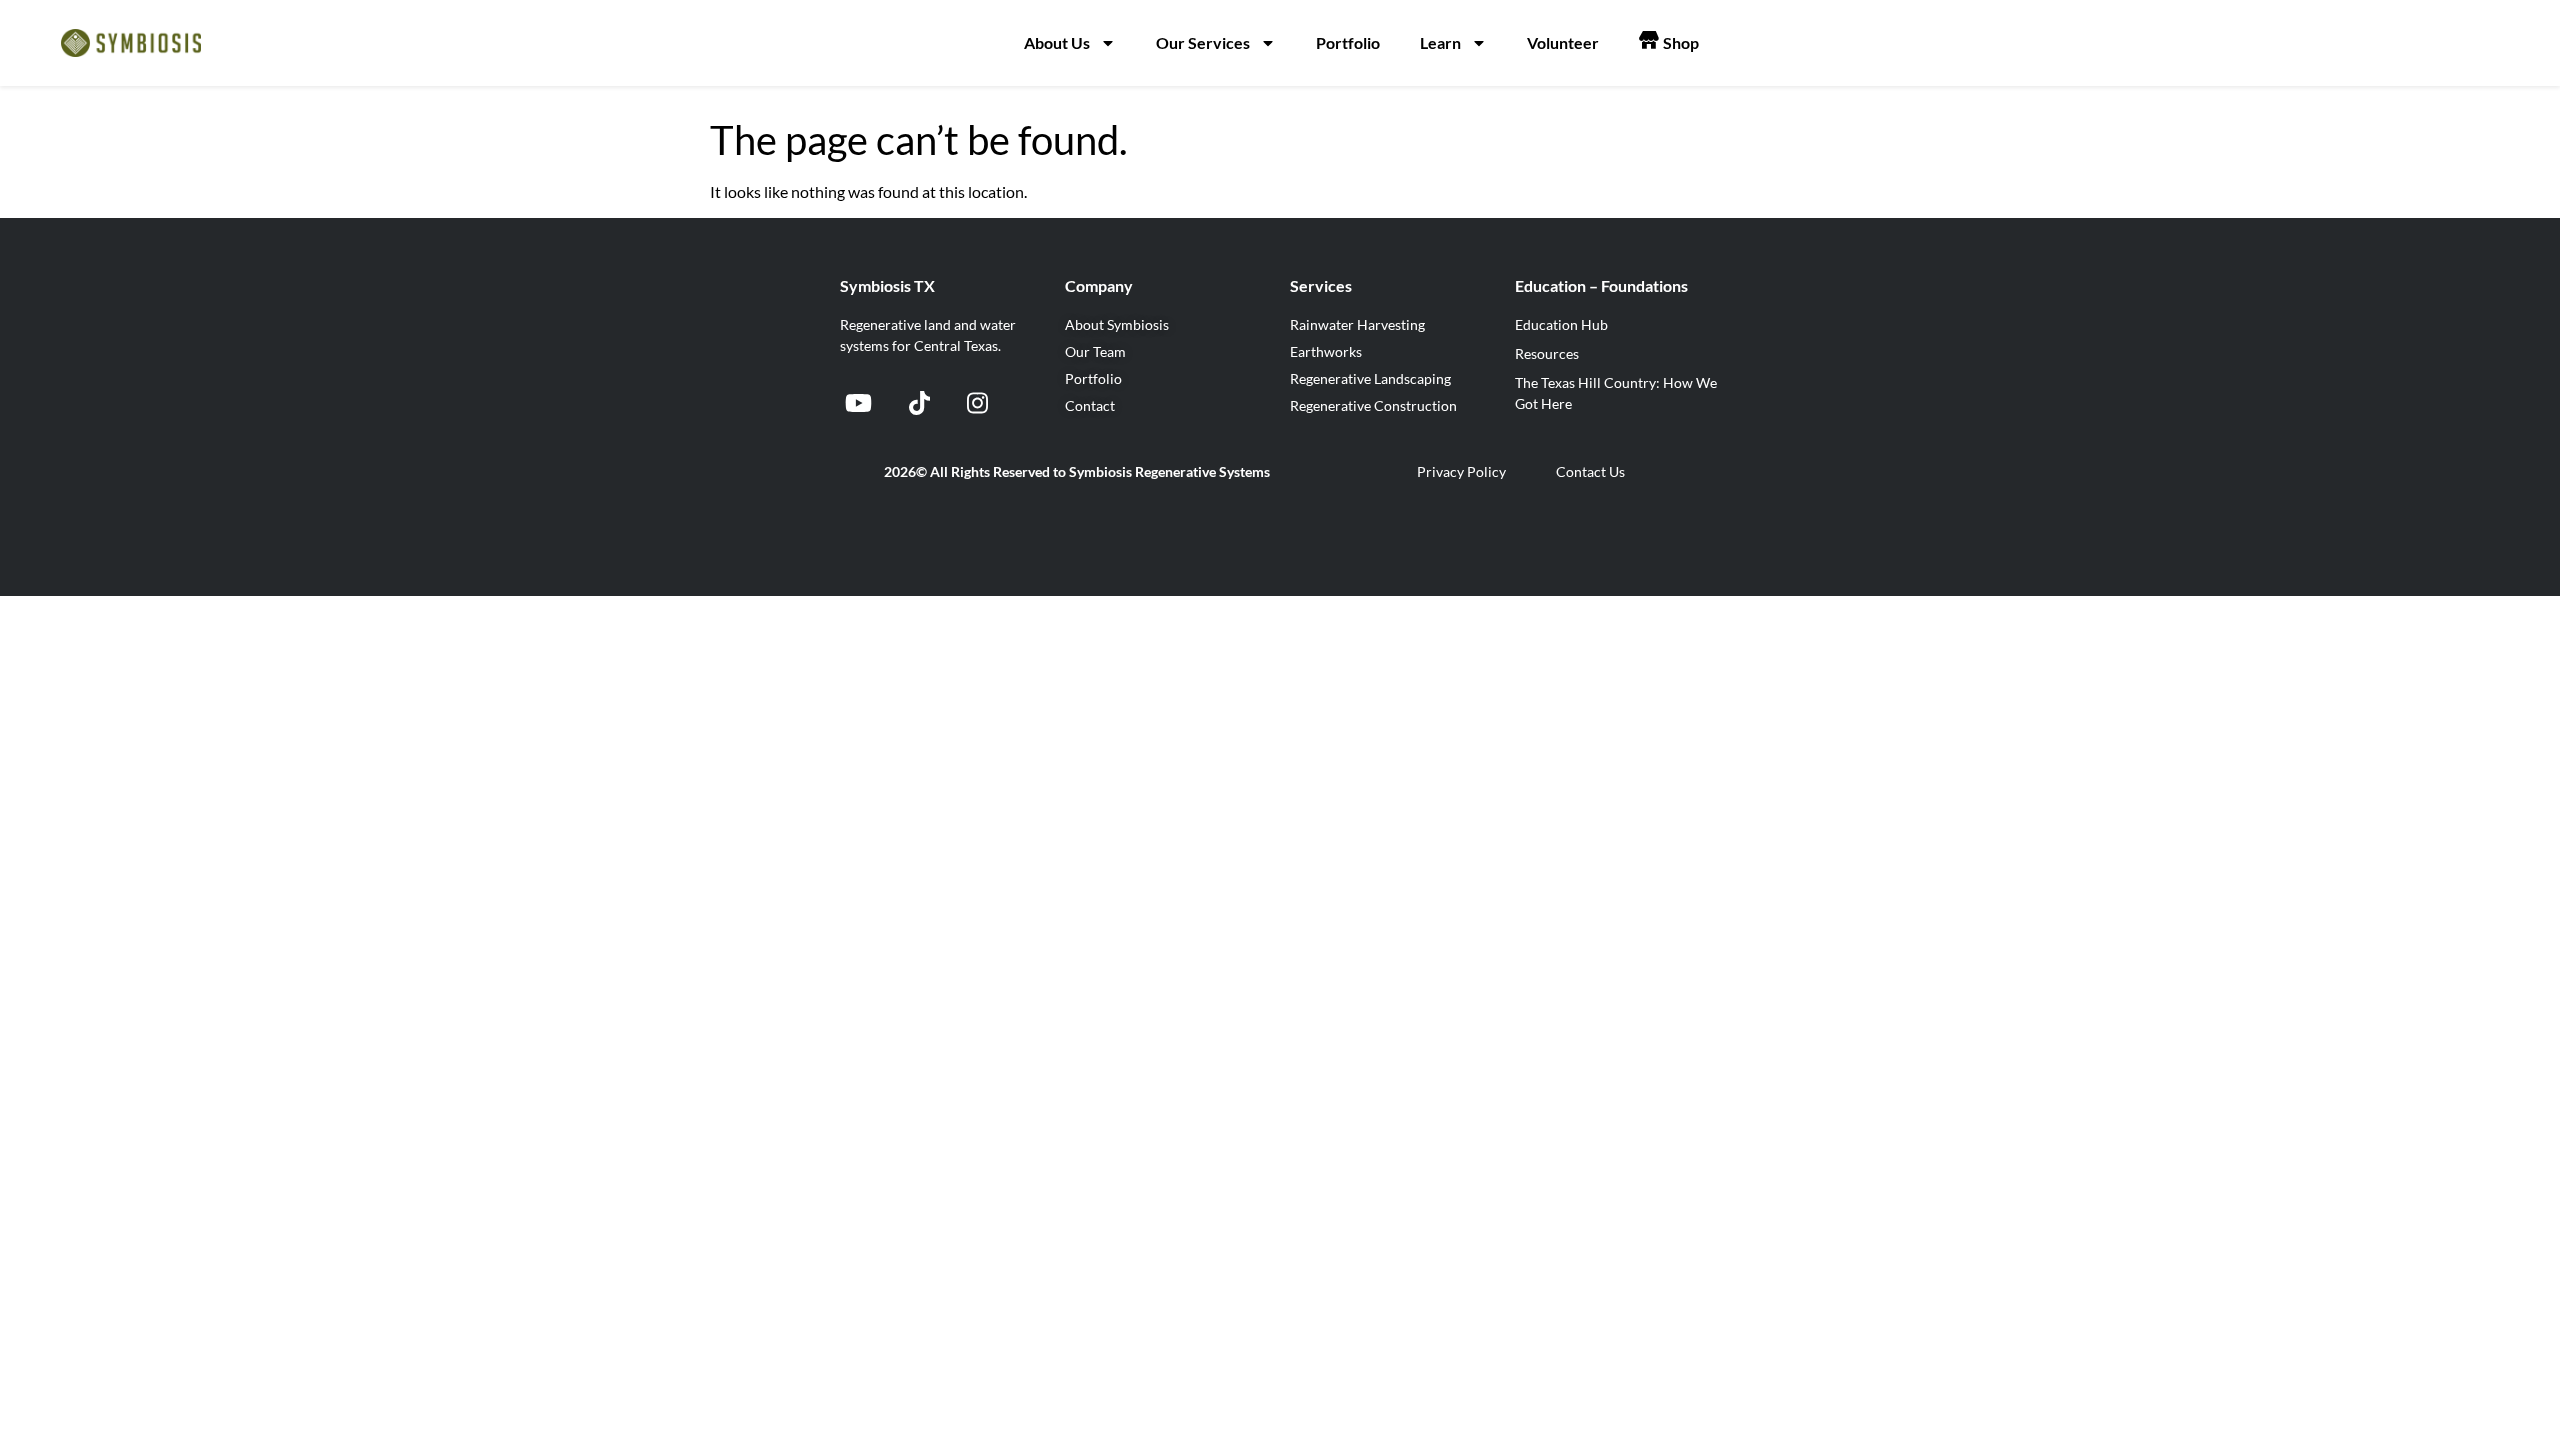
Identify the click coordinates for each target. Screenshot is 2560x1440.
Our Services (1203, 42)
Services (1321, 285)
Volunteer (1563, 42)
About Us (1057, 42)
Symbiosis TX (887, 285)
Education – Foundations (1601, 285)
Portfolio (1348, 42)
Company (1099, 285)
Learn (1440, 42)
